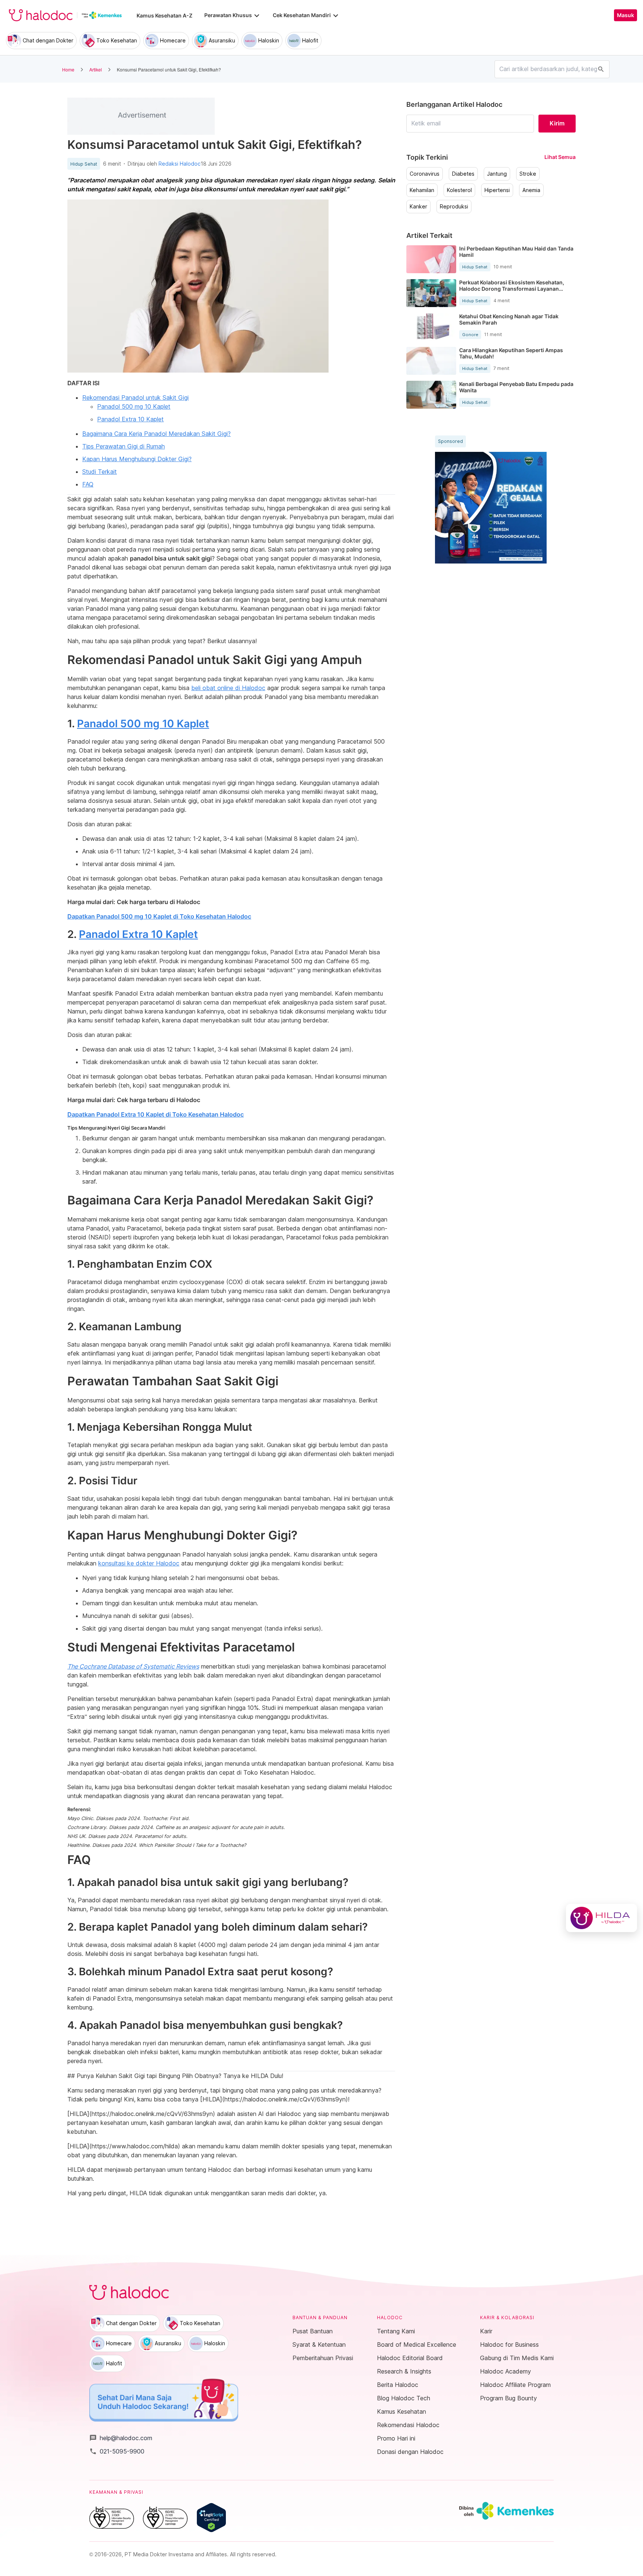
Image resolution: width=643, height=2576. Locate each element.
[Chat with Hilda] (602, 1918)
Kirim (557, 123)
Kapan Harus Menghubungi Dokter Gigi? (137, 459)
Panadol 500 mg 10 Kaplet (134, 406)
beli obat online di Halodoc (228, 688)
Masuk (626, 15)
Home (68, 69)
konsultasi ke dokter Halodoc (139, 1563)
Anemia (531, 190)
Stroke (528, 174)
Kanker (418, 207)
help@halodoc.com (121, 2438)
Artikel (96, 69)
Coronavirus (425, 174)
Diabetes (463, 174)
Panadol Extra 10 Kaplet (130, 419)
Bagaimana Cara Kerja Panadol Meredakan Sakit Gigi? (156, 434)
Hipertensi (497, 190)
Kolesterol (459, 190)
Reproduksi (454, 207)
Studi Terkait (100, 472)
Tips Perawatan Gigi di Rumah (124, 446)
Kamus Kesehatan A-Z (164, 15)
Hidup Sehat (84, 164)
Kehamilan (422, 190)
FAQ (88, 484)
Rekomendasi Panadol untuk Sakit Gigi (135, 398)
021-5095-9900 (117, 2451)
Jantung (497, 174)
